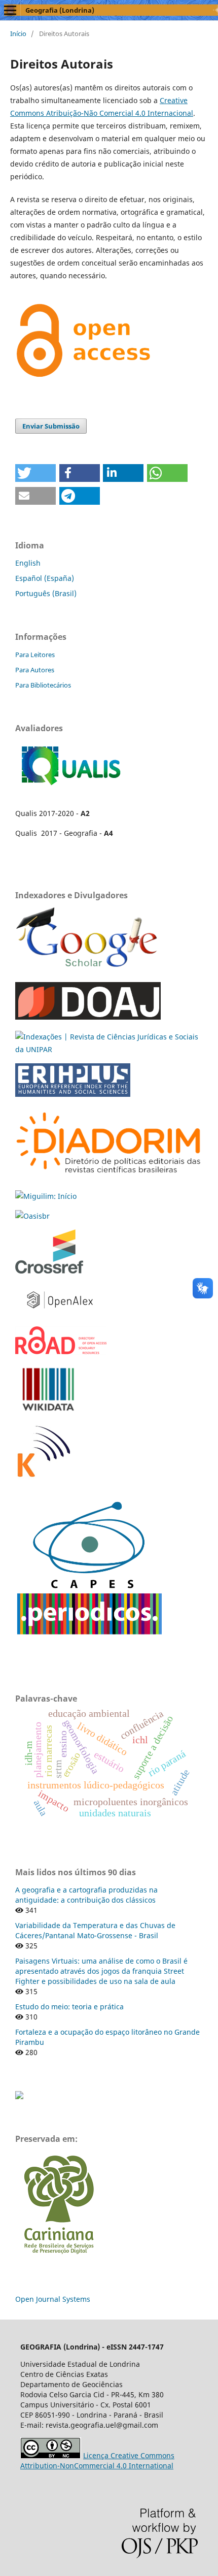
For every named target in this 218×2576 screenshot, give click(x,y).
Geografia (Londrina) (60, 10)
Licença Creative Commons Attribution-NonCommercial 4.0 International (97, 2460)
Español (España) (45, 578)
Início (18, 34)
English (28, 563)
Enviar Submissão (51, 426)
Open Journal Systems (53, 2299)
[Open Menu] (10, 10)
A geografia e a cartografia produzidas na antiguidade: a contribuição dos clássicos (86, 1895)
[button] (35, 473)
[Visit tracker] (19, 2096)
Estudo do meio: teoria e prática (69, 2007)
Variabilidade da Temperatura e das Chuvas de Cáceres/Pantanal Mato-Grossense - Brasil (95, 1930)
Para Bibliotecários (43, 685)
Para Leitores (35, 655)
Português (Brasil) (46, 593)
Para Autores (35, 670)
